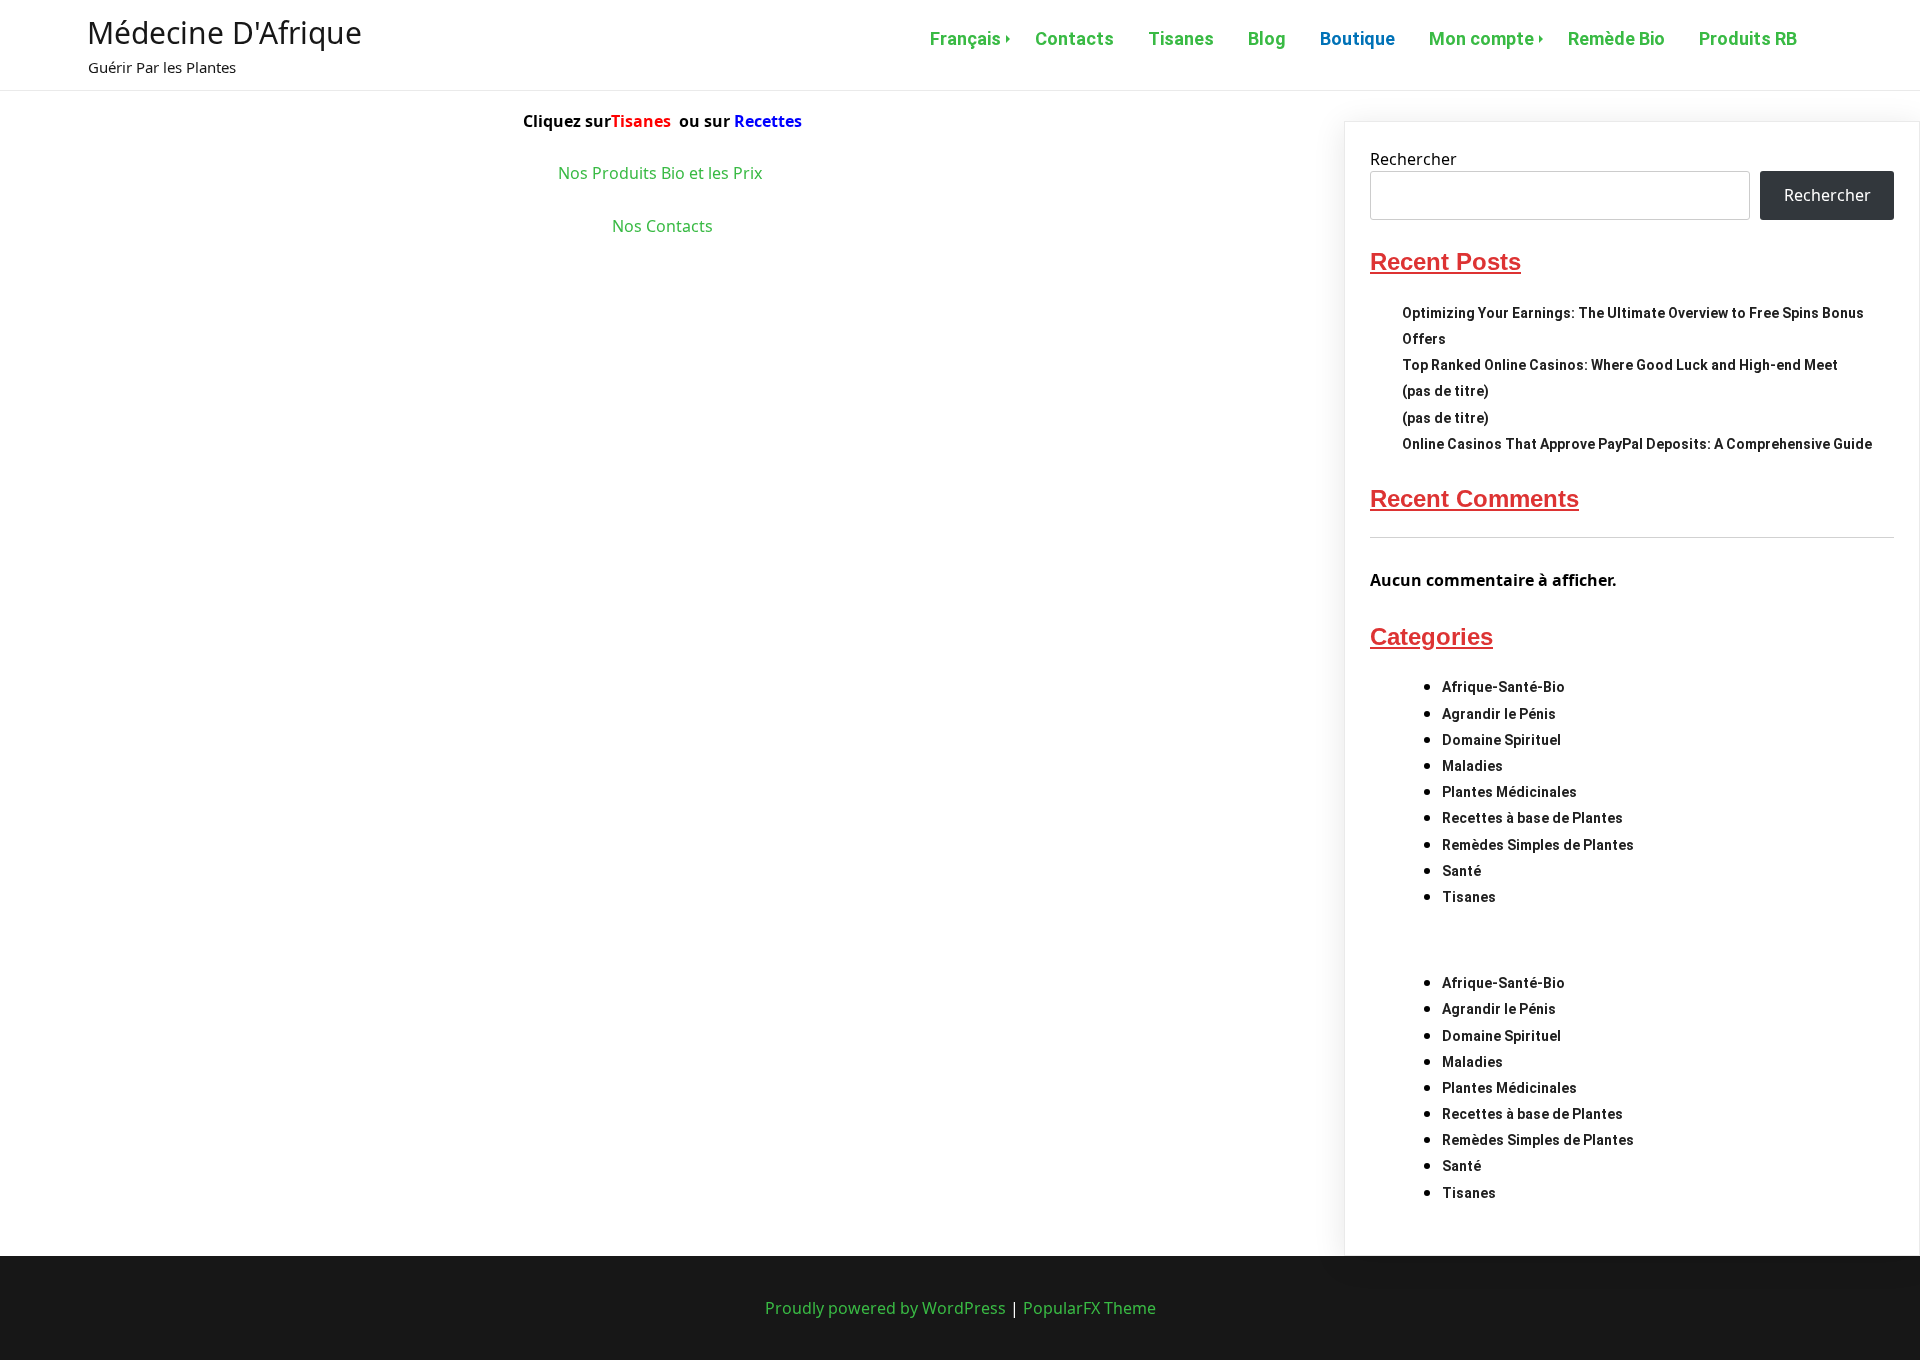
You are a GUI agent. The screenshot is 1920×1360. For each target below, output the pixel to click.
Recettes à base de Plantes (1532, 818)
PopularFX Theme (1089, 1308)
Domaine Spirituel (1501, 740)
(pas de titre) (1445, 391)
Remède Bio (1616, 38)
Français (965, 38)
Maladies (1472, 766)
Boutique (1357, 38)
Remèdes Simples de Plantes (1538, 845)
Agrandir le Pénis (1499, 714)
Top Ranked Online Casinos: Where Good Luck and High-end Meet (1620, 365)
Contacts (1074, 38)
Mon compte (1481, 38)
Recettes (768, 121)
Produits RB (1748, 38)
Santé (1461, 871)
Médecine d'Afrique (224, 32)
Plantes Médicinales (1509, 792)
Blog (1267, 38)
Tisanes (1181, 38)
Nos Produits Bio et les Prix (662, 173)
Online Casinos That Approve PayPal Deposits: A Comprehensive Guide (1637, 444)
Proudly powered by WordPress (887, 1308)
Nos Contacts (662, 226)
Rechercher (1413, 159)
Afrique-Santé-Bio (1503, 687)
